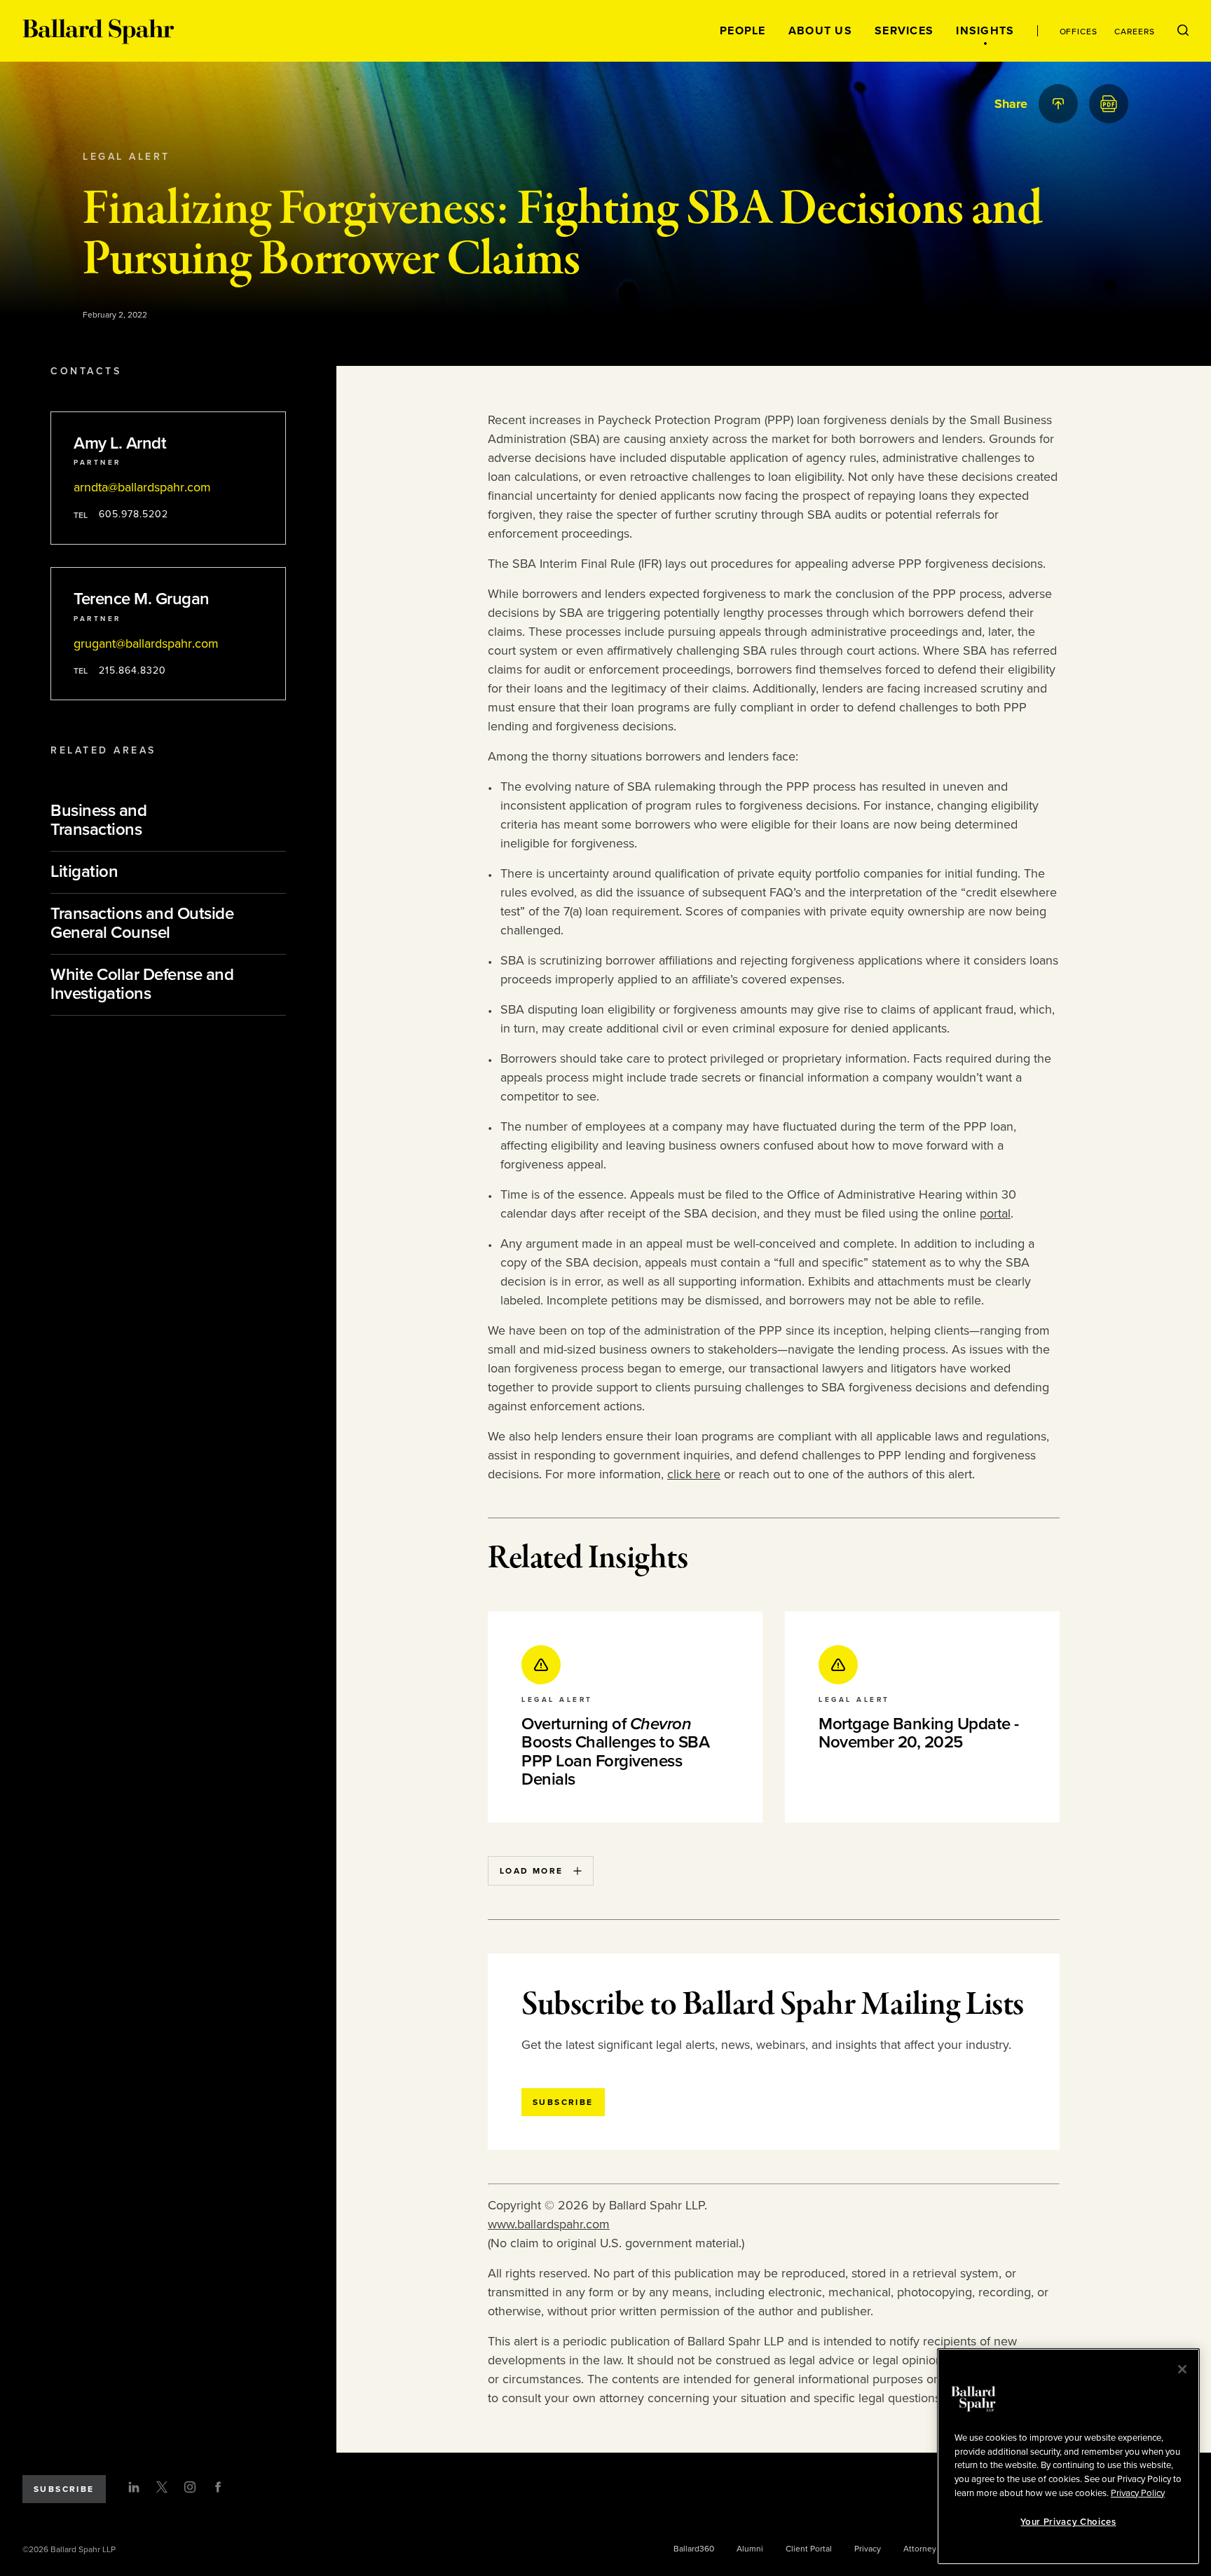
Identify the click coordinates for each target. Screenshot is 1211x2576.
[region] (1068, 2456)
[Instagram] (190, 2487)
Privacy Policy (1138, 2493)
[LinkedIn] (134, 2487)
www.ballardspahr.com (549, 2224)
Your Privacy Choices (1068, 2522)
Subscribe (64, 2489)
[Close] (1182, 2369)
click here (694, 1474)
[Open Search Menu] (1183, 31)
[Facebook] (218, 2487)
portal (995, 1213)
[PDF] (1109, 104)
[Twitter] (162, 2487)
